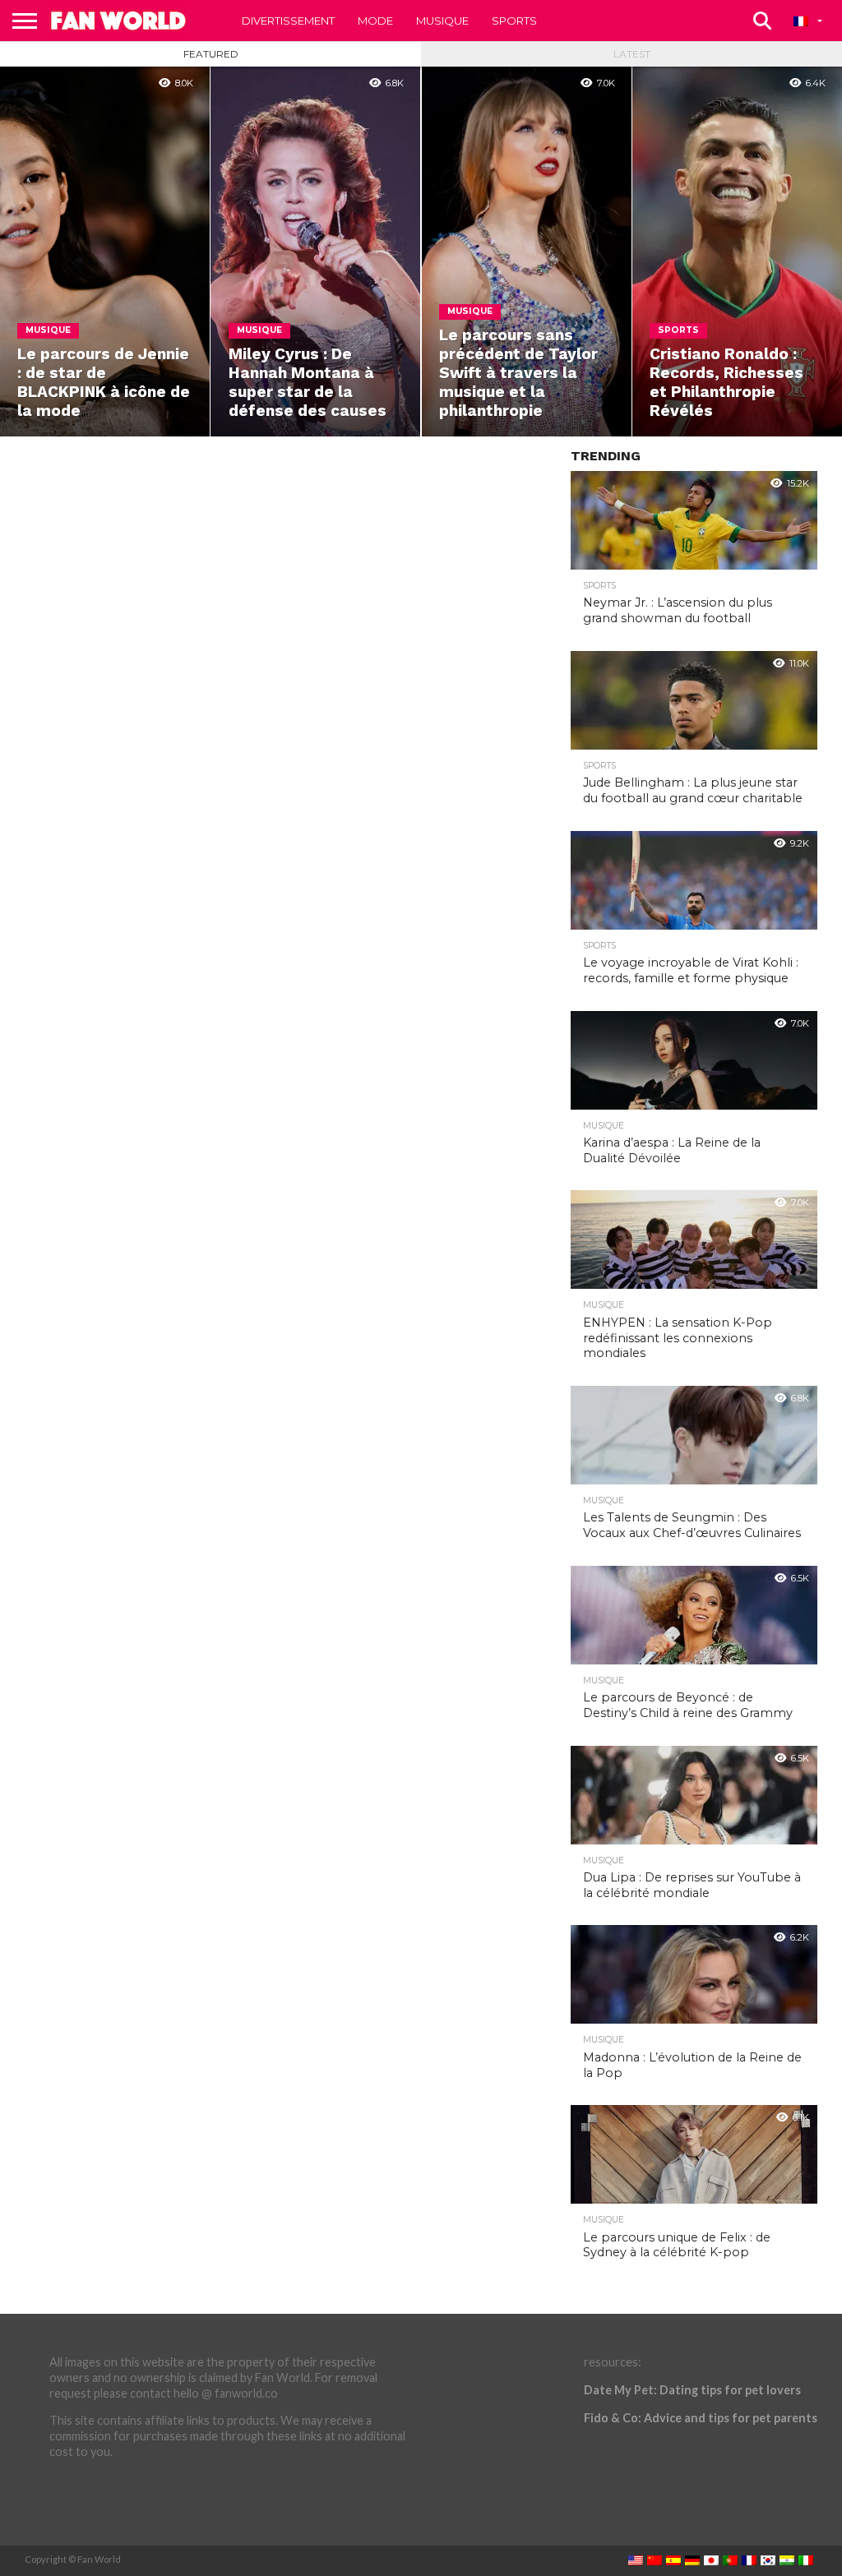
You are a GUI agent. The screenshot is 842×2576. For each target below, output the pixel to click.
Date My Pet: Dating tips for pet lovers (692, 2390)
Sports (514, 21)
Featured (211, 54)
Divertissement (288, 21)
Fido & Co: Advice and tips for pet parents (701, 2418)
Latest (632, 54)
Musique (442, 21)
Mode (375, 21)
